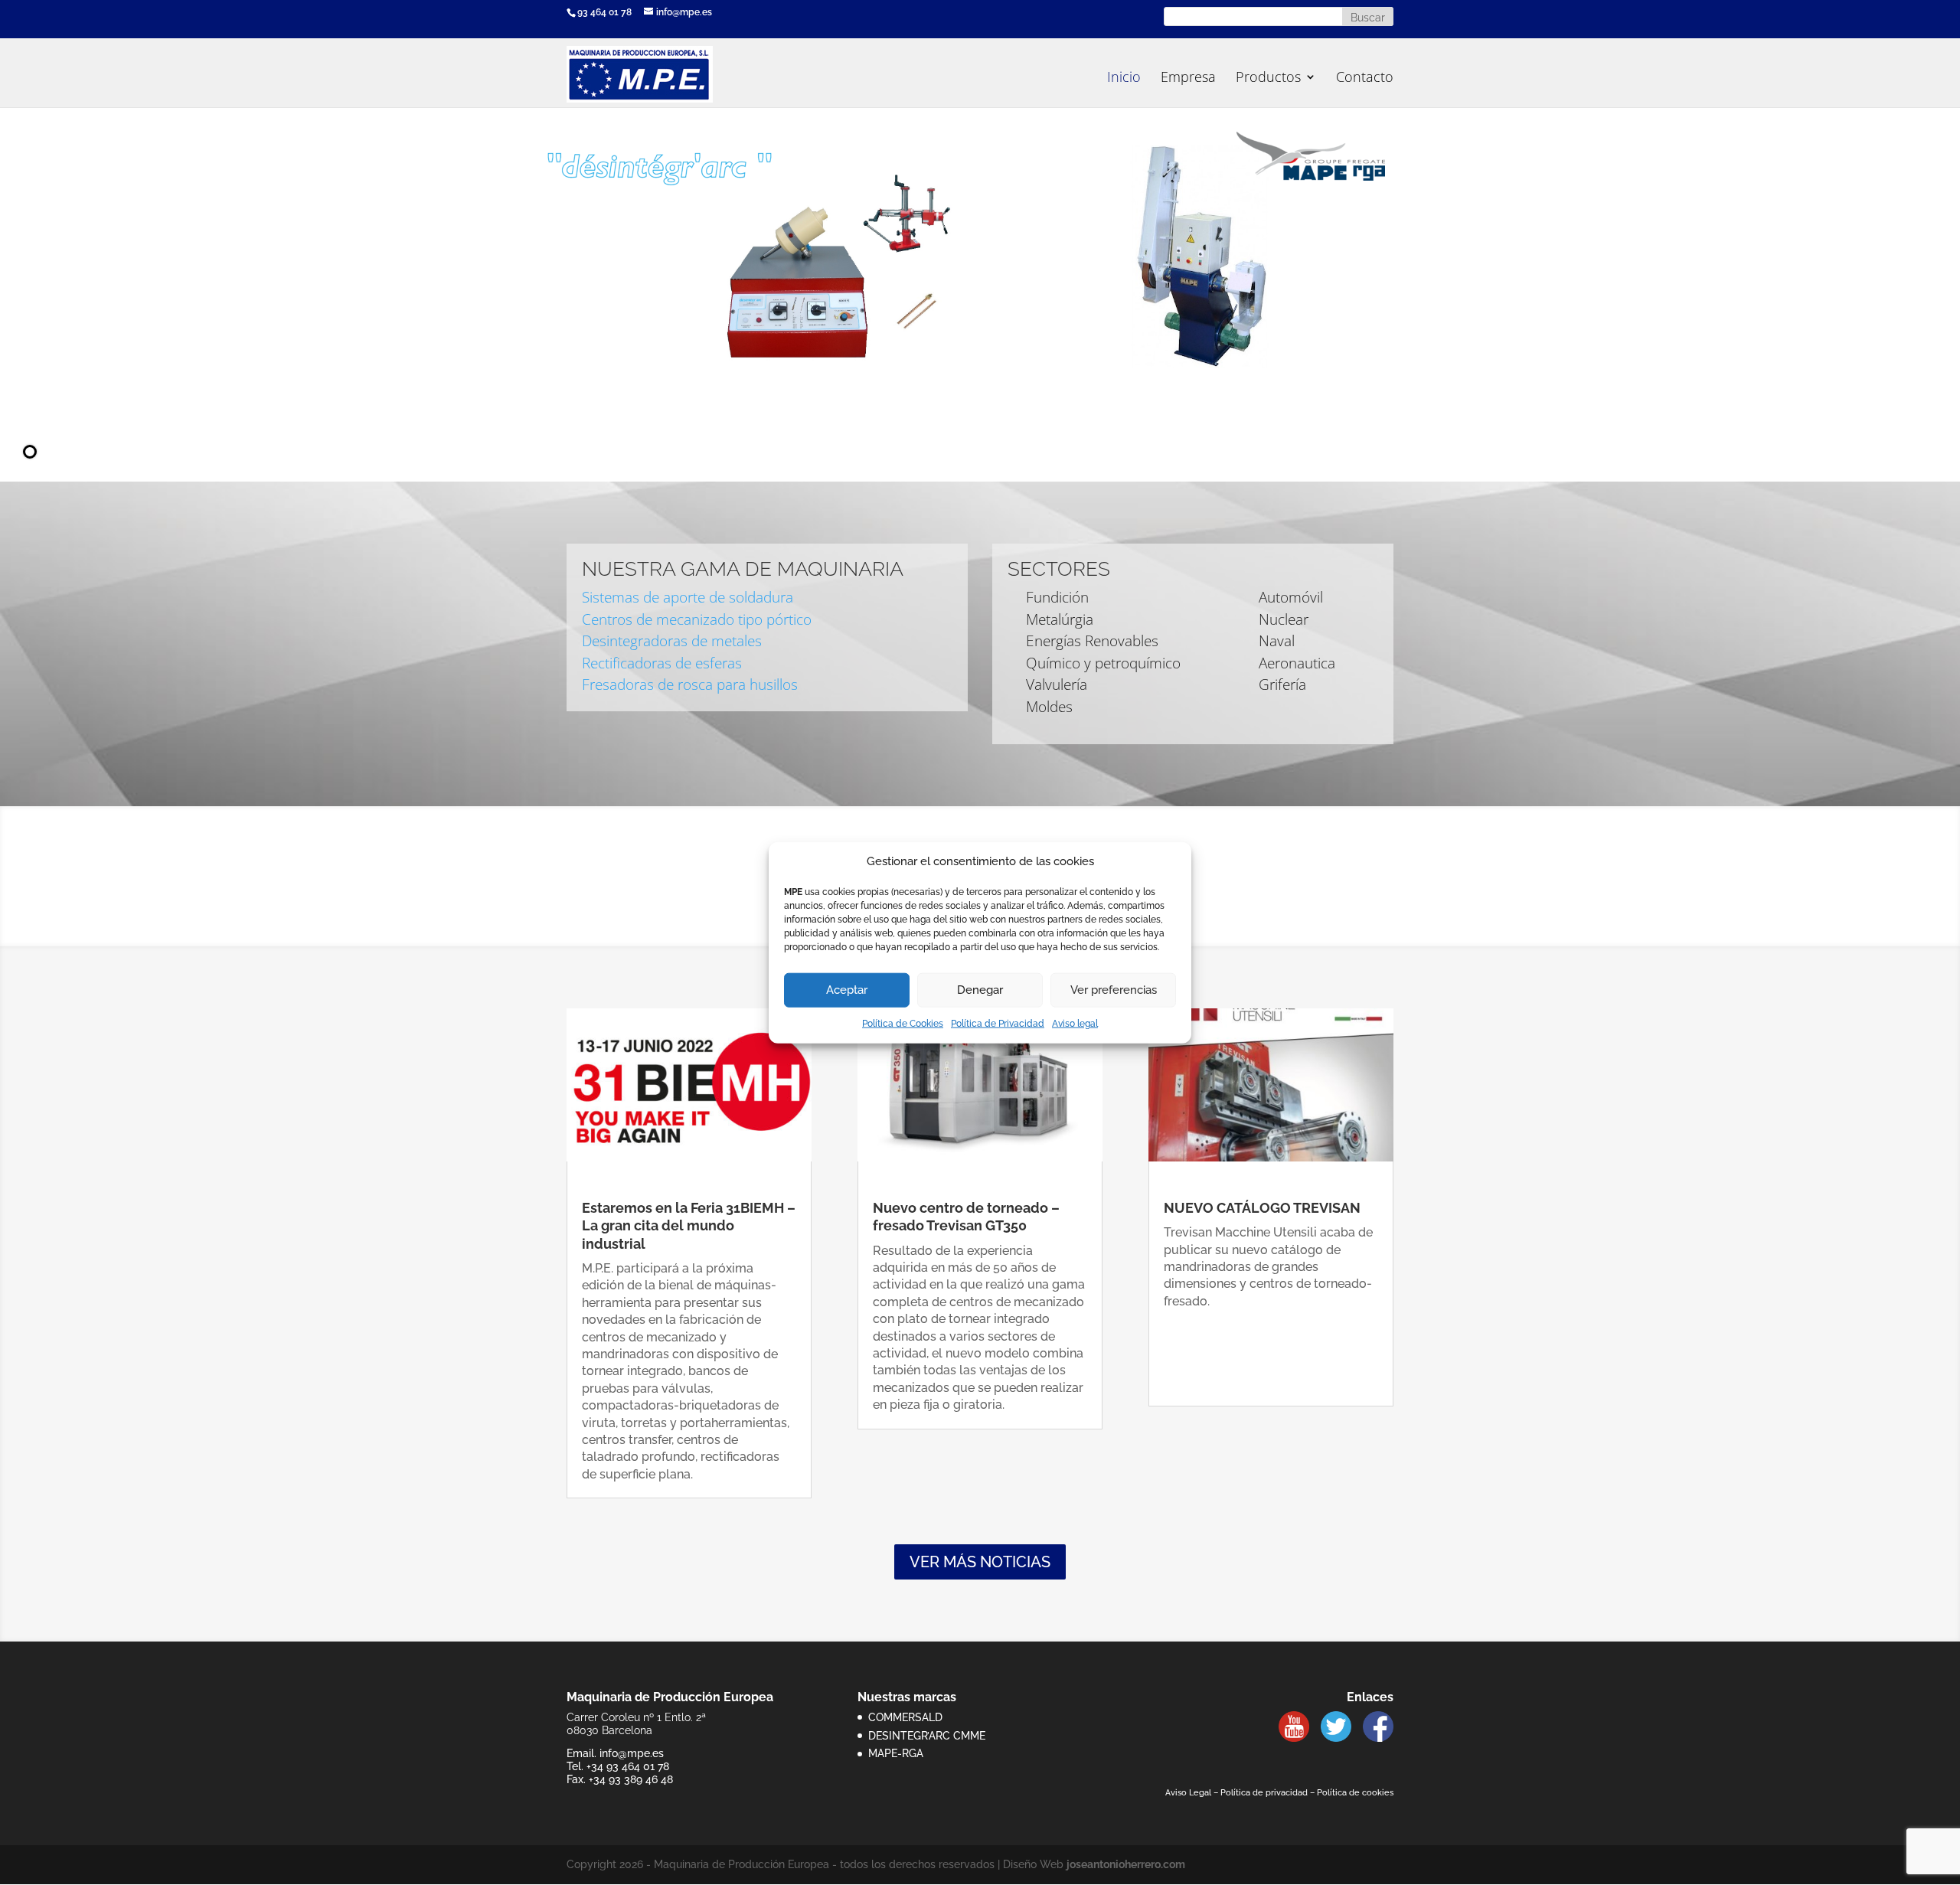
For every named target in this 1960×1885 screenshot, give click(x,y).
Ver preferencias (1114, 990)
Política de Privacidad (998, 1024)
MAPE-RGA (896, 1753)
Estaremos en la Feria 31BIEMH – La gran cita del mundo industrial (689, 1226)
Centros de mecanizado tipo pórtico (697, 619)
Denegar (980, 990)
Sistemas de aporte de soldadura (688, 597)
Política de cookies (1355, 1793)
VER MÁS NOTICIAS (980, 1562)
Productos (1268, 78)
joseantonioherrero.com (1126, 1864)
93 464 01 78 (604, 12)
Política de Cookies (903, 1024)
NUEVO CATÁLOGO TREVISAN (1262, 1208)
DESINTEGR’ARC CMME (927, 1736)
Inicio (1124, 78)
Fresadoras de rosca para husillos (690, 684)
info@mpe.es (632, 1753)
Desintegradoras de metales (672, 641)
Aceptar (847, 990)
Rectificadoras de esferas (662, 663)
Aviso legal (1075, 1024)
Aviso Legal (1188, 1793)
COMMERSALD (905, 1717)
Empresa (1188, 78)
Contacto (1365, 78)
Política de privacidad (1264, 1793)
